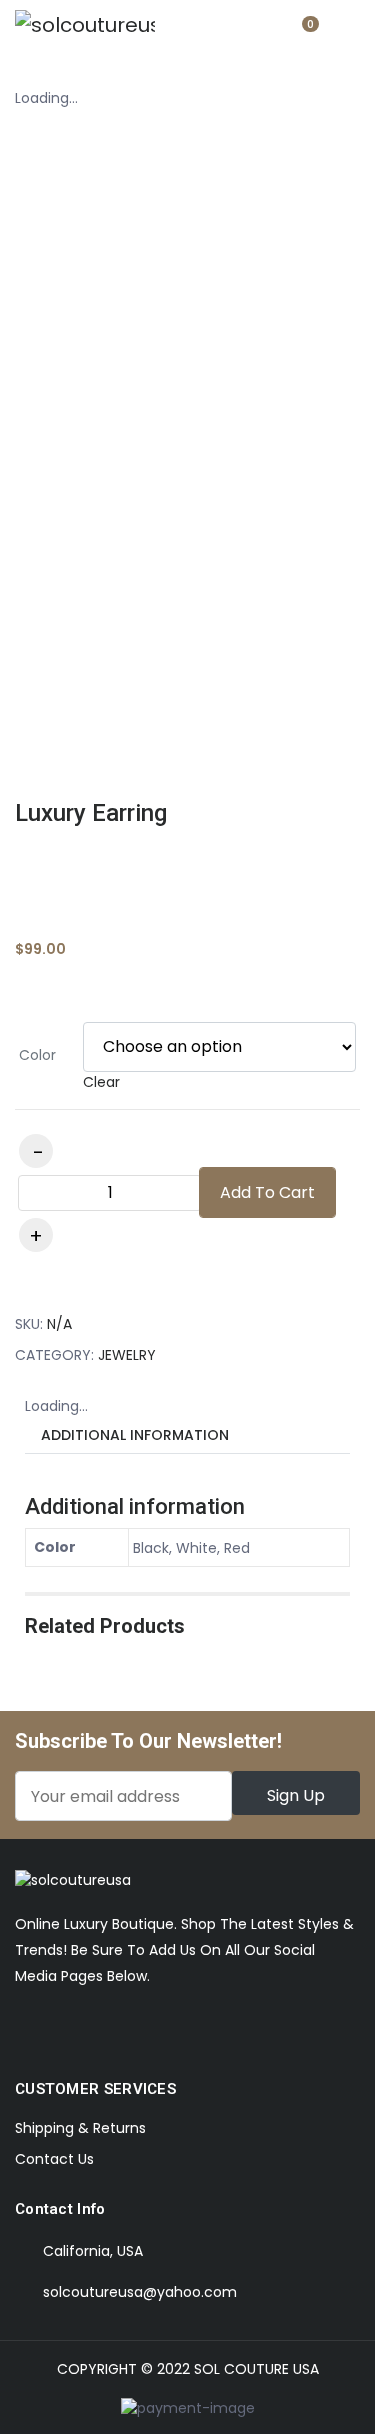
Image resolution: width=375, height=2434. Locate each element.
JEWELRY (127, 1355)
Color (37, 1055)
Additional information (135, 1435)
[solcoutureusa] (85, 25)
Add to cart (267, 1192)
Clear (101, 1082)
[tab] (135, 1435)
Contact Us (54, 2159)
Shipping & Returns (80, 2128)
